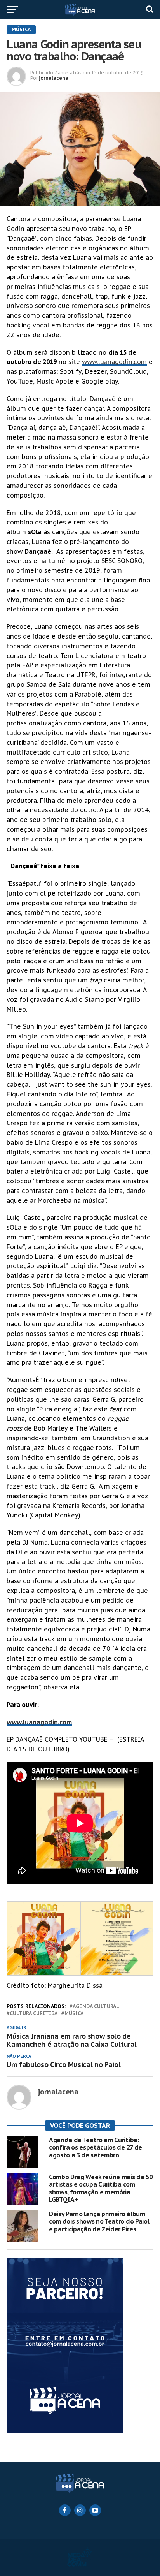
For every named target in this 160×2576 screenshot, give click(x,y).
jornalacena (54, 78)
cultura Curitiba (34, 2014)
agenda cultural (96, 2007)
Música (74, 2014)
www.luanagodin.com (114, 362)
